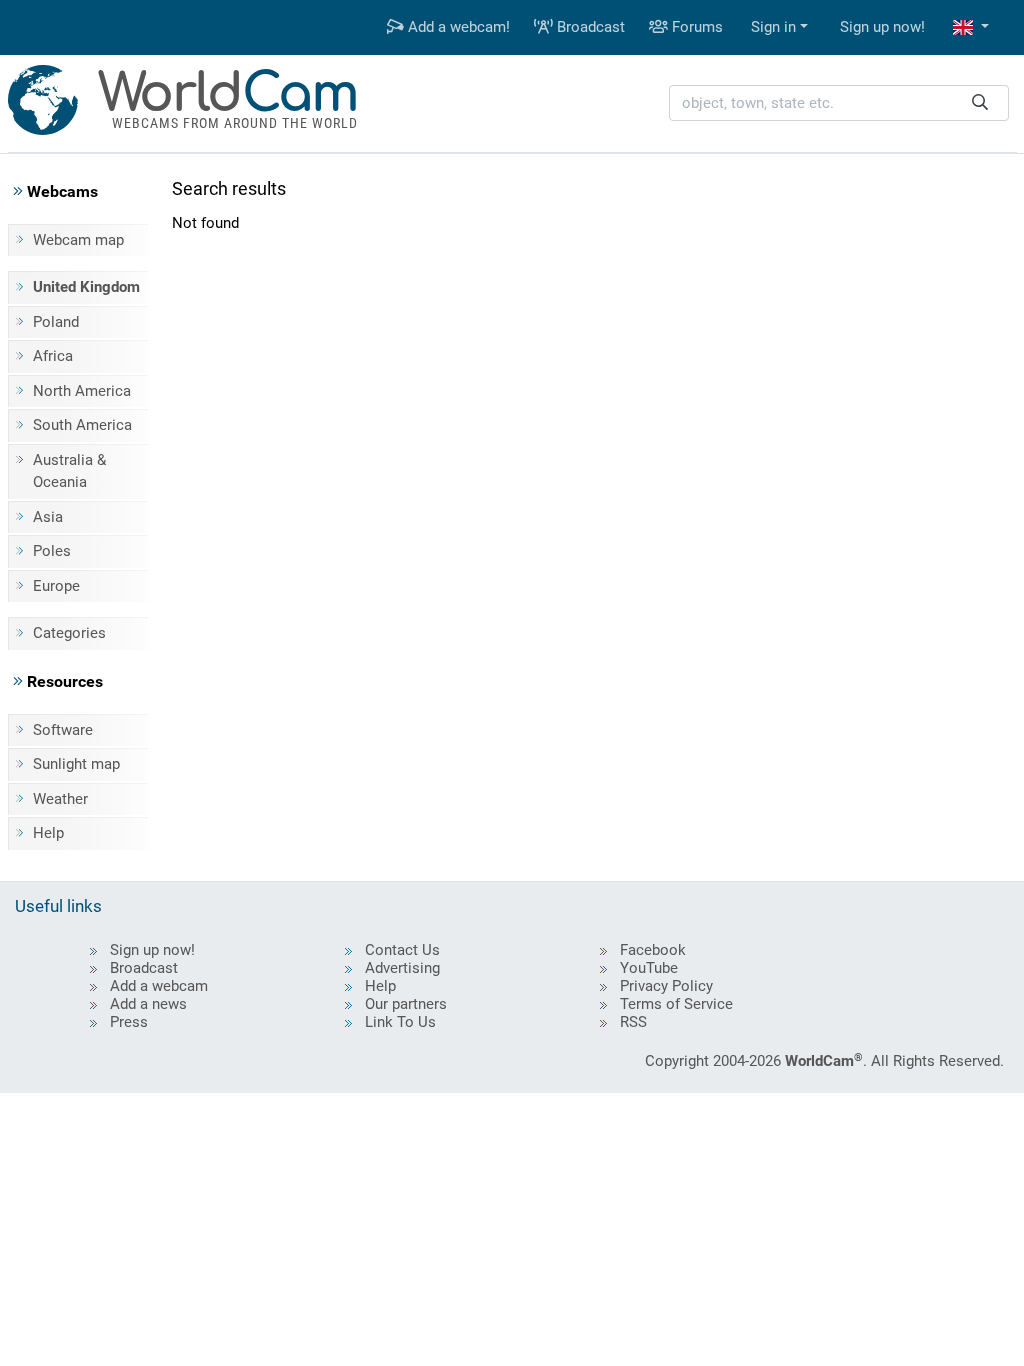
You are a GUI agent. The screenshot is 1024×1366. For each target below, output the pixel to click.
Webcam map (78, 240)
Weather (60, 799)
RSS (633, 1022)
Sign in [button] (773, 27)
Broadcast (589, 27)
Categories (69, 633)
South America (82, 425)
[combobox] (839, 103)
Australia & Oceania (69, 471)
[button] (971, 27)
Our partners (406, 1004)
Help (48, 833)
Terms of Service (676, 1004)
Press (129, 1022)
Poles (52, 551)
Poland (56, 322)
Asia (48, 517)
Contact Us (402, 950)
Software (63, 730)
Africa (53, 356)
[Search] (980, 103)
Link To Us (400, 1022)
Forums (695, 27)
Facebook (653, 950)
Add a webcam (159, 986)
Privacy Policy (666, 986)
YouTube (649, 968)
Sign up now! (882, 27)
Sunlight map (76, 764)
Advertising (402, 968)
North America (82, 391)
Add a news (148, 1004)
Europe (56, 586)
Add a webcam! (457, 27)
